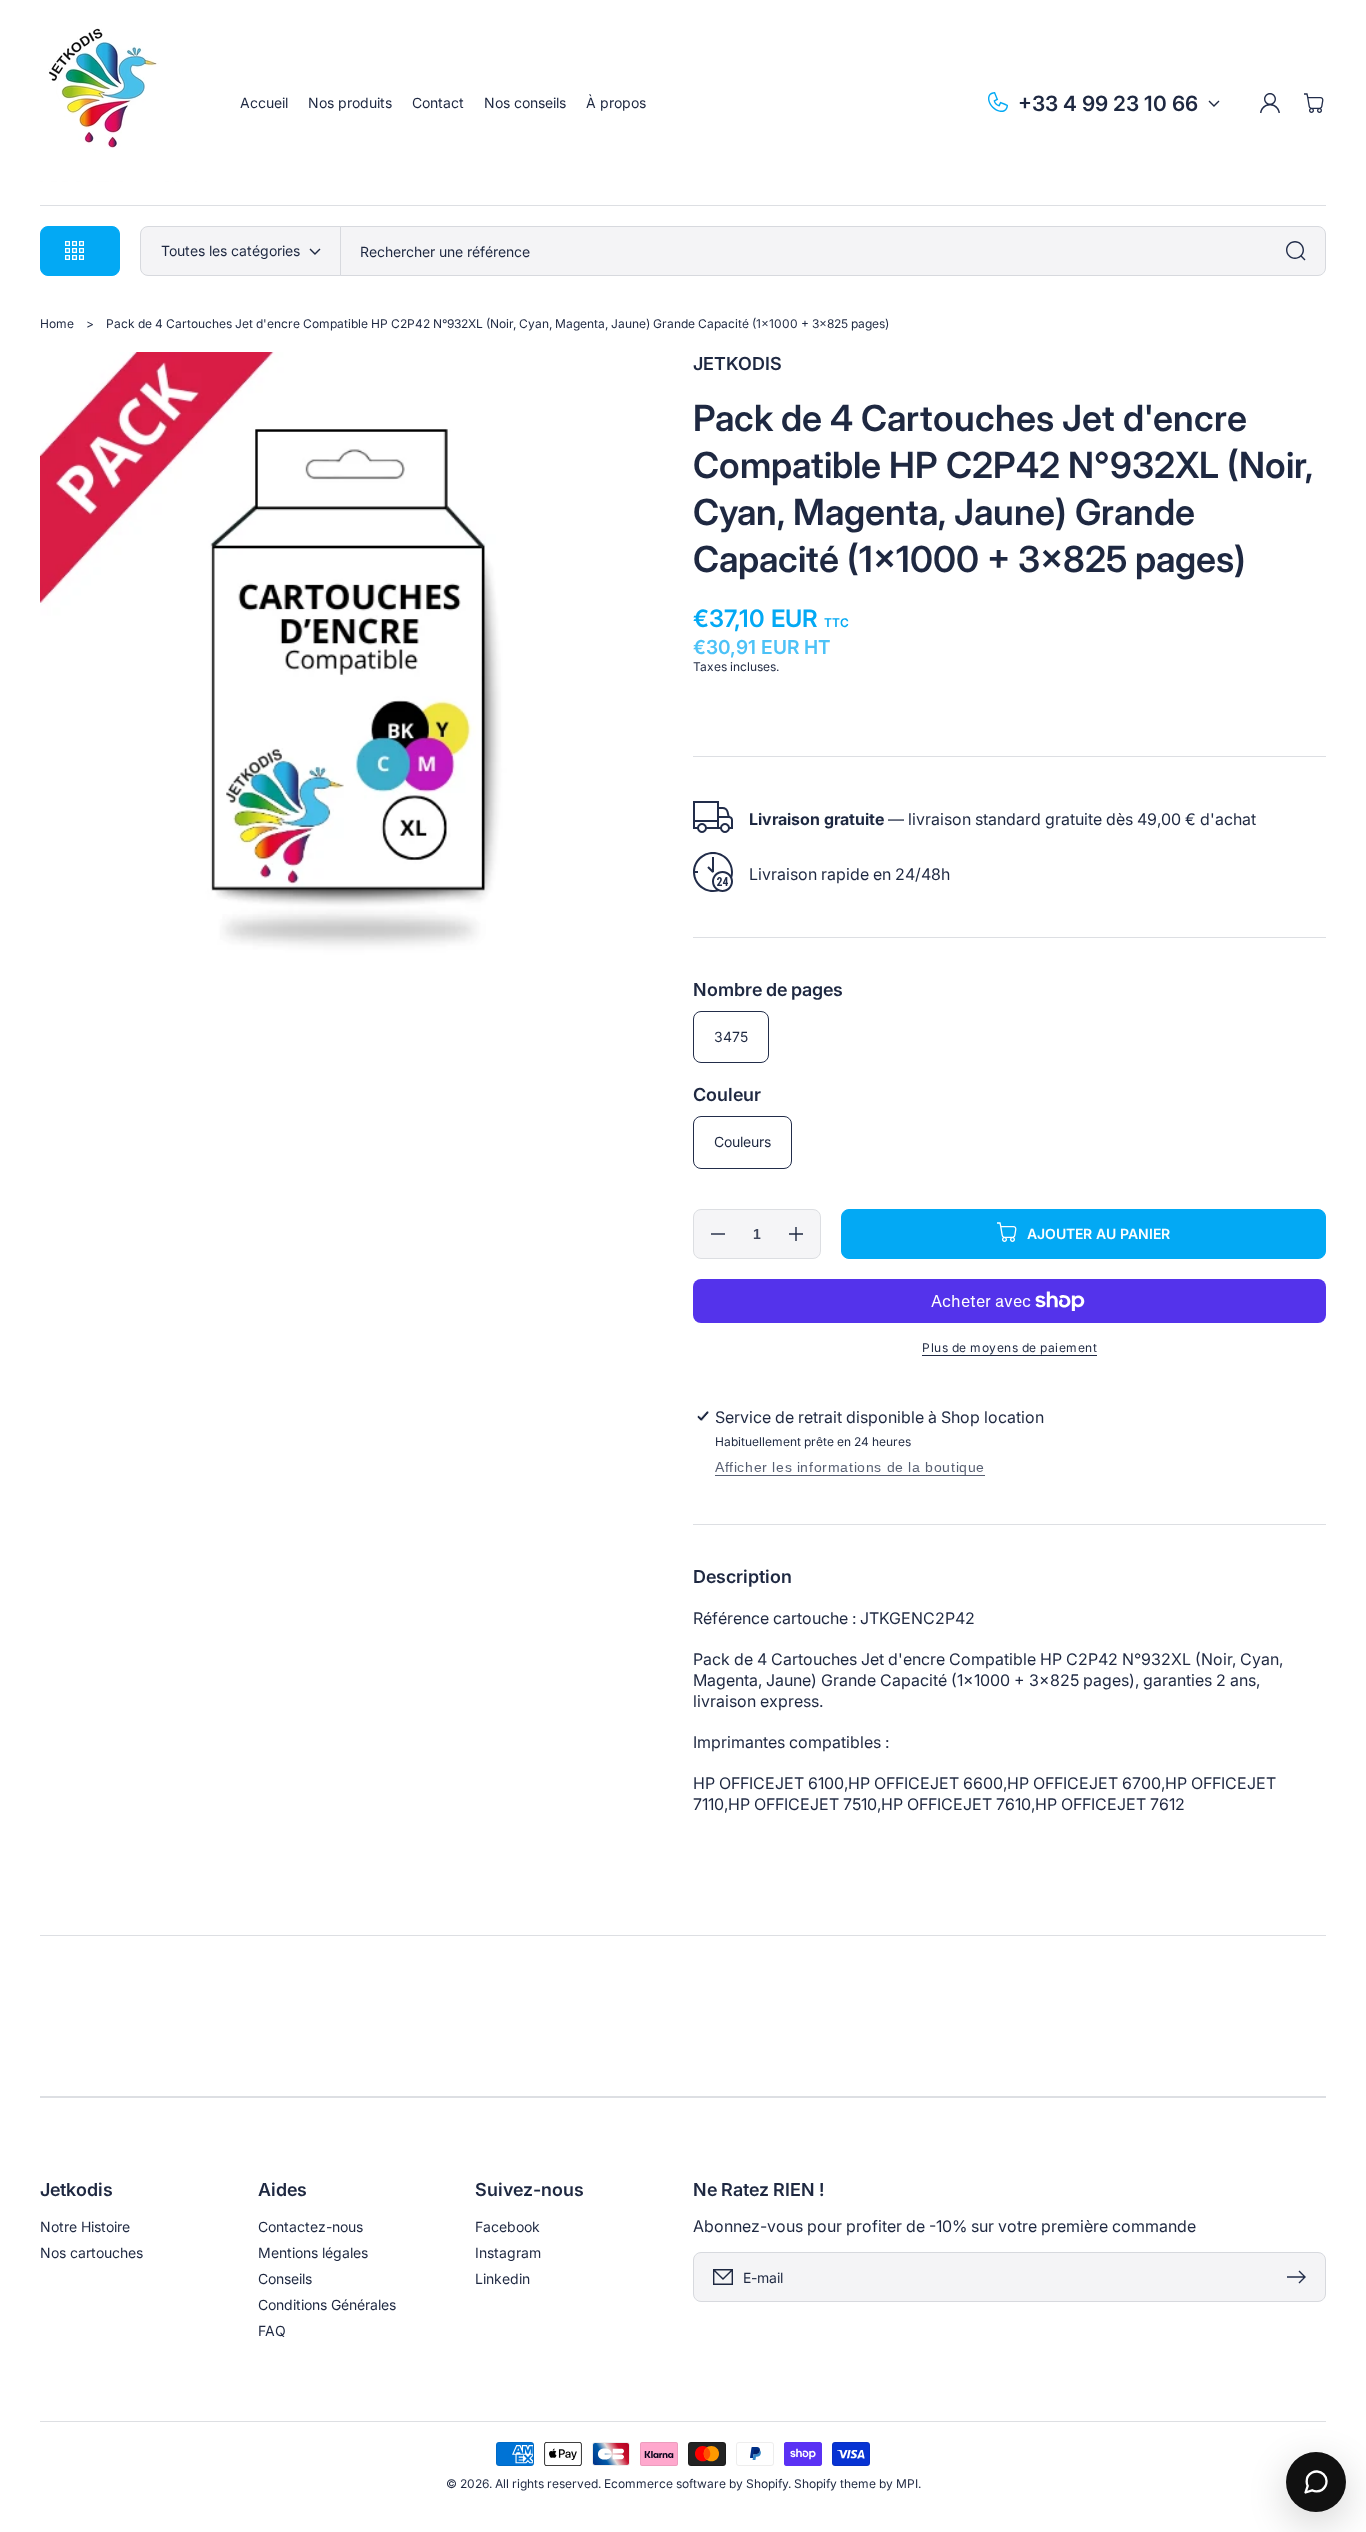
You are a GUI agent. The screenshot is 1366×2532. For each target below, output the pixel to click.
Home (57, 323)
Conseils (285, 2278)
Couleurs (742, 1141)
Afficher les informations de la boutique (850, 1467)
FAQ (272, 2330)
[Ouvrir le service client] (1316, 2482)
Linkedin (502, 2278)
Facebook (507, 2226)
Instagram (508, 2252)
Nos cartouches (91, 2252)
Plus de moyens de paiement (1009, 1347)
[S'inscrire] (1301, 2277)
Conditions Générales (327, 2304)
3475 (731, 1036)
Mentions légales (313, 2252)
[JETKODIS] (120, 103)
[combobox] (833, 251)
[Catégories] (1301, 251)
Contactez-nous (310, 2226)
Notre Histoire (85, 2226)
